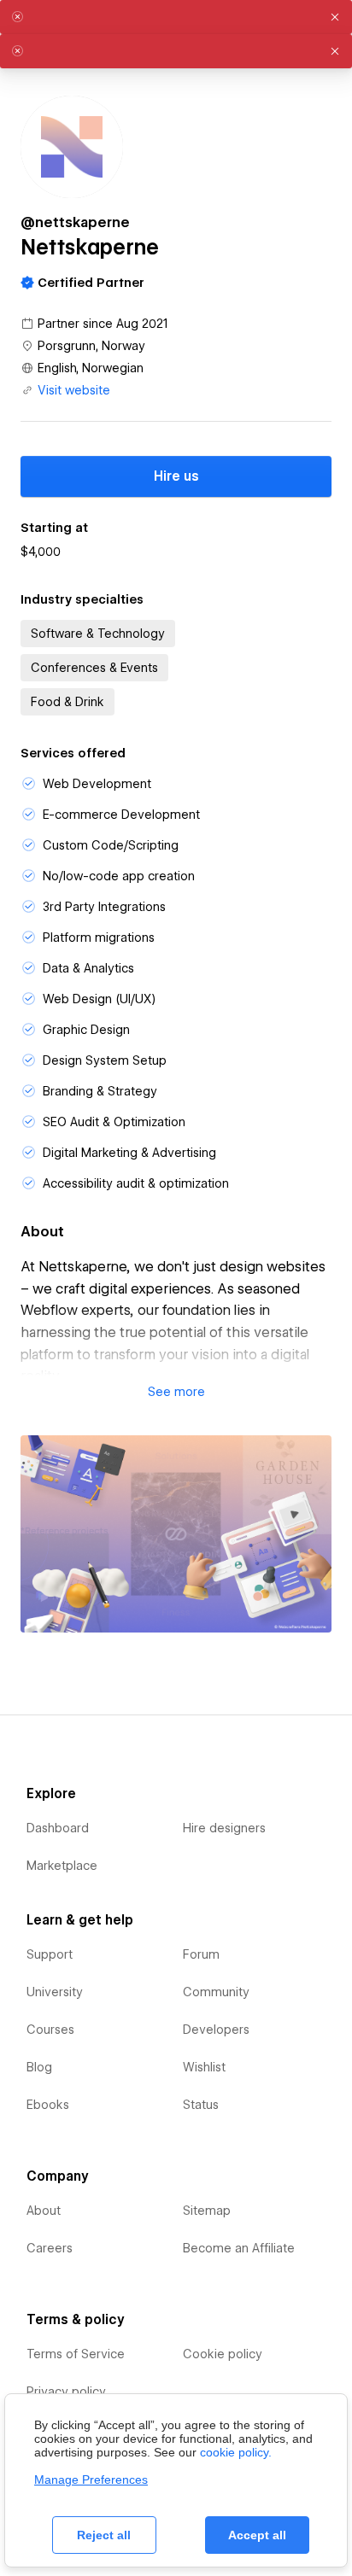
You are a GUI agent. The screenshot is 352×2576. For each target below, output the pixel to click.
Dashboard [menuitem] (58, 1828)
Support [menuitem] (50, 1954)
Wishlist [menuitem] (204, 2067)
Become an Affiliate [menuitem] (239, 2248)
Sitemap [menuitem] (207, 2211)
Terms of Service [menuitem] (76, 2354)
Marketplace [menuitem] (62, 1866)
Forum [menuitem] (201, 1954)
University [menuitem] (55, 1992)
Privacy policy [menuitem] (66, 2392)
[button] (176, 1392)
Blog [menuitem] (39, 2067)
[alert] (176, 17)
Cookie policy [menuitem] (223, 2354)
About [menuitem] (44, 2211)
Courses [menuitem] (50, 2030)
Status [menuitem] (201, 2105)
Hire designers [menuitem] (224, 1828)
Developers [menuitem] (216, 2030)
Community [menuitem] (216, 1992)
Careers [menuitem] (50, 2248)
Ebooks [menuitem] (48, 2105)
